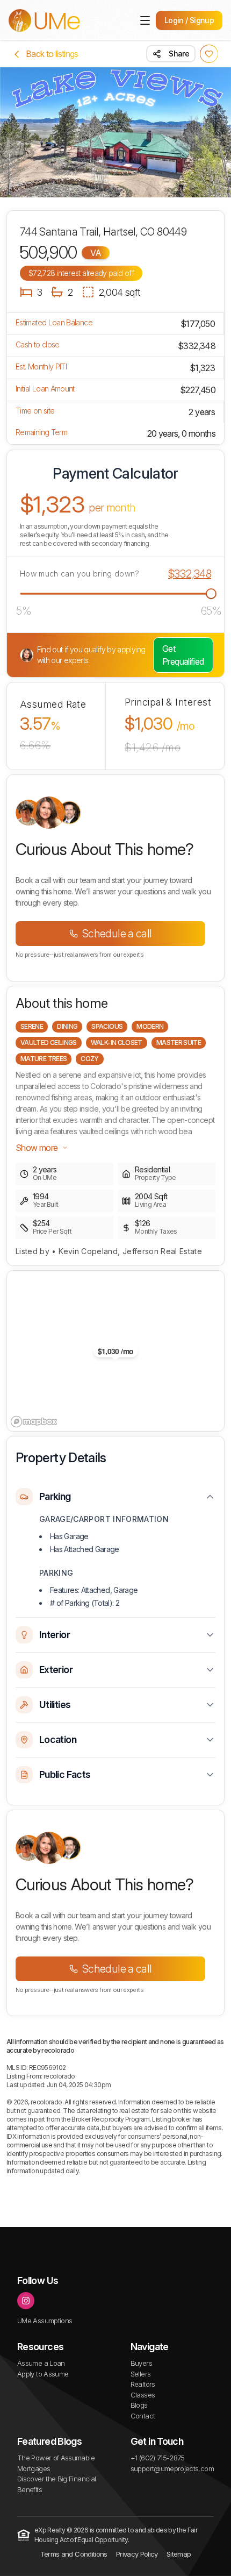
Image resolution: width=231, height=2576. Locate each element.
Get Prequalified (183, 655)
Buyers (141, 2363)
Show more (37, 1148)
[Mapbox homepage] (34, 1422)
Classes (143, 2395)
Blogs (139, 2405)
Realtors (143, 2384)
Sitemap (179, 2554)
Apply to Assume (43, 2374)
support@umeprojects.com (172, 2468)
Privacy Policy (137, 2554)
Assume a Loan (41, 2363)
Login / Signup (189, 20)
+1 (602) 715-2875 (158, 2458)
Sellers (141, 2374)
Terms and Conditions (74, 2554)
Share (179, 54)
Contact (143, 2416)
